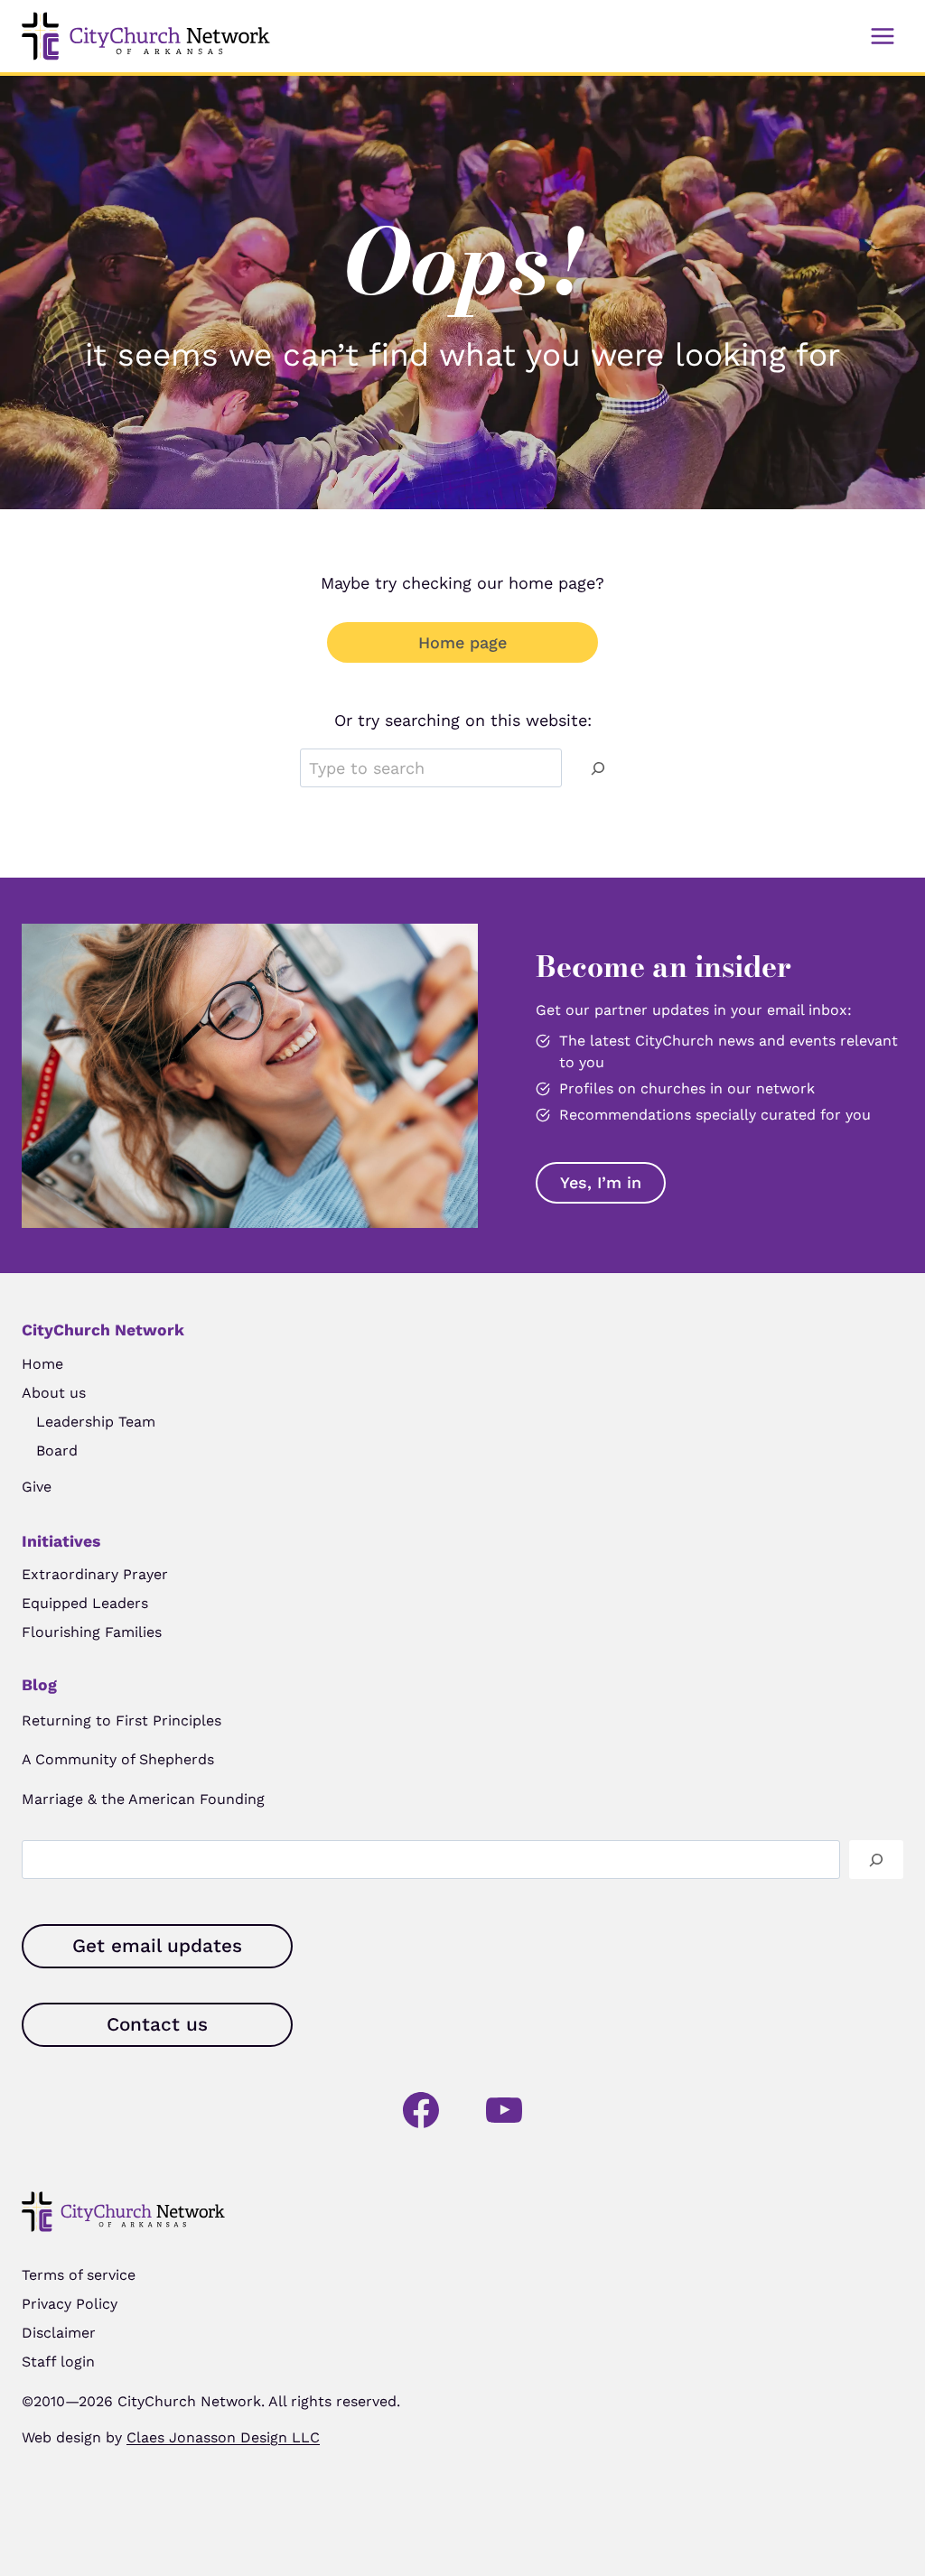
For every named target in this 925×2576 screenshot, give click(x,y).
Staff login (58, 2362)
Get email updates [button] (157, 1946)
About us (54, 1393)
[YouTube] (504, 2110)
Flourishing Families (92, 1632)
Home (42, 1364)
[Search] (598, 768)
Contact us (157, 2024)
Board (57, 1451)
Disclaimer (59, 2333)
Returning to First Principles (121, 1720)
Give (37, 1487)
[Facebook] (421, 2110)
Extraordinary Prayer (95, 1574)
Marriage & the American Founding (143, 1799)
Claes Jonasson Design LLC (223, 2437)
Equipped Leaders (85, 1603)
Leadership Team (96, 1422)
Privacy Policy (70, 2304)
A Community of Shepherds (118, 1759)
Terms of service (79, 2275)
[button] (601, 1183)
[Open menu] (882, 36)
